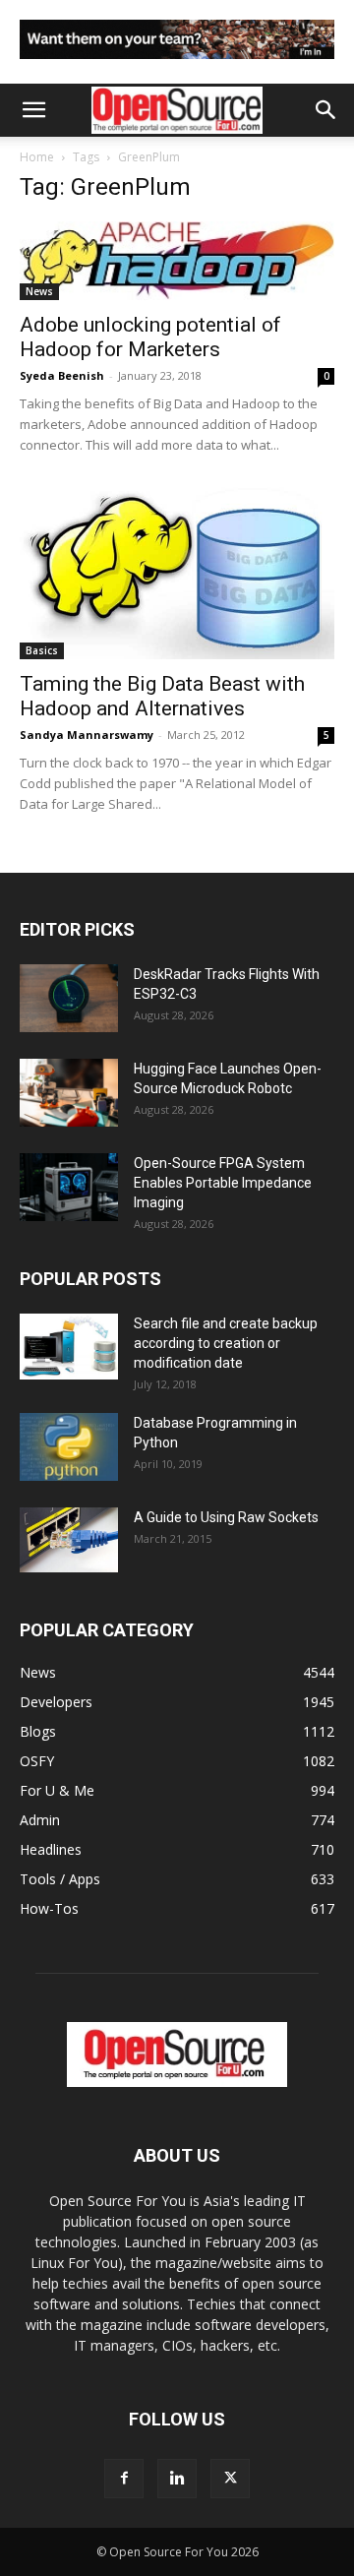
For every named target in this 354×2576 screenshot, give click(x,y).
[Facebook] (124, 2479)
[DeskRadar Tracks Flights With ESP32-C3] (69, 998)
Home (37, 157)
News (39, 291)
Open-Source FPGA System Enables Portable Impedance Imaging (223, 1183)
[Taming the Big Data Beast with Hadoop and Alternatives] (177, 573)
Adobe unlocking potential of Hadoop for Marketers (150, 337)
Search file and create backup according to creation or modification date (226, 1343)
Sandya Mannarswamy (87, 735)
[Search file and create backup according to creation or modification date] (69, 1347)
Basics (42, 650)
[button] (33, 110)
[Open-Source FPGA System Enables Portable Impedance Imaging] (69, 1187)
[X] (230, 2479)
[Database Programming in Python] (69, 1447)
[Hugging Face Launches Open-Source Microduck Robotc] (69, 1093)
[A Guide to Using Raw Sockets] (69, 1540)
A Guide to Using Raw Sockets (226, 1517)
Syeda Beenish (62, 375)
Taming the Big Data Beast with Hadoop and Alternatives (162, 696)
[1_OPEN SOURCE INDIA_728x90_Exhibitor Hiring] (177, 63)
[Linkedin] (177, 2479)
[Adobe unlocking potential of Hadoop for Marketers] (177, 261)
